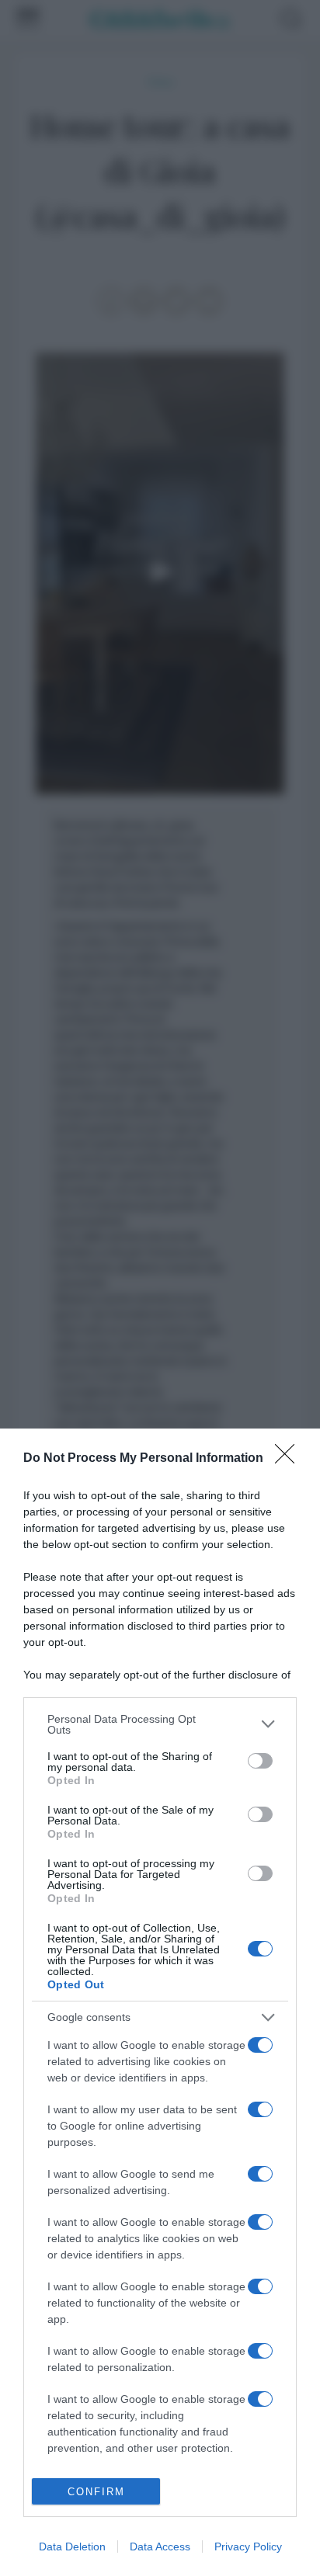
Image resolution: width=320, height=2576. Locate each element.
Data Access (160, 2546)
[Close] (290, 1459)
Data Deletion (72, 2546)
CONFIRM (96, 2492)
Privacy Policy (248, 2546)
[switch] (260, 1761)
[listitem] (160, 1724)
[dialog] (160, 2002)
